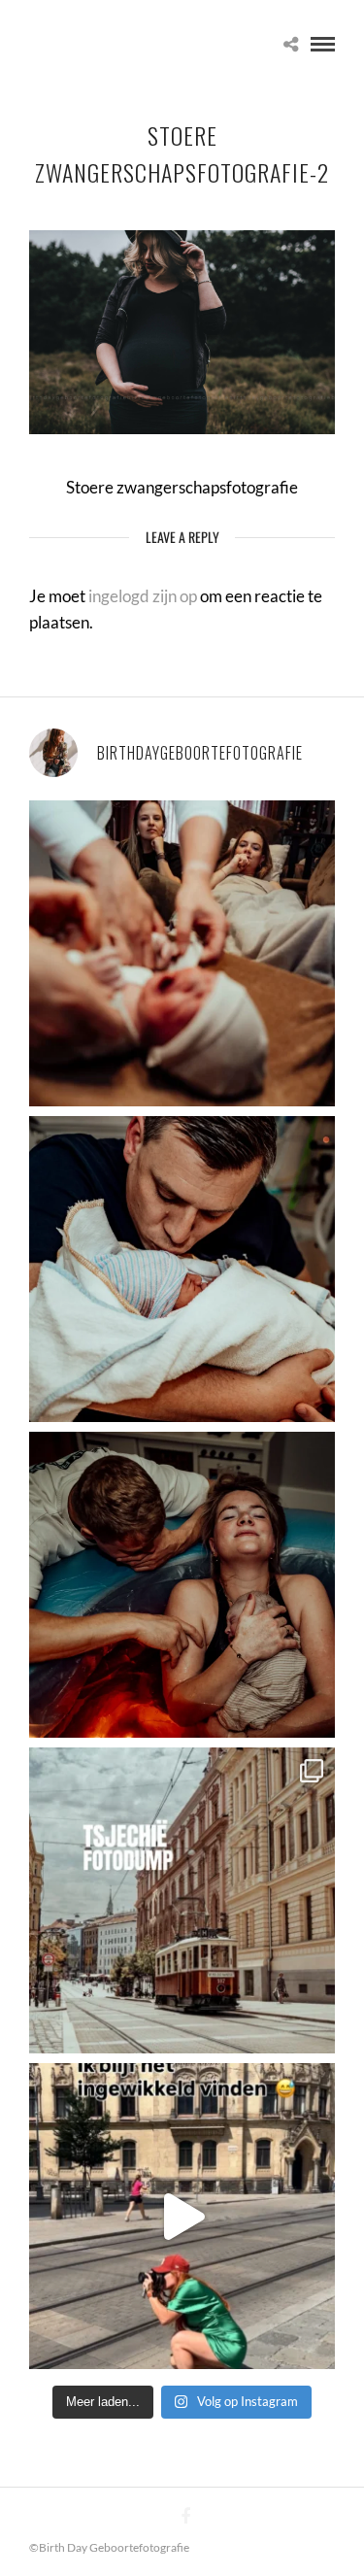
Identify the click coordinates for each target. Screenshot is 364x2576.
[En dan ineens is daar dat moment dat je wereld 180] (182, 1269)
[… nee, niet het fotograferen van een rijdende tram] (182, 2216)
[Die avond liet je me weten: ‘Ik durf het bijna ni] (182, 1585)
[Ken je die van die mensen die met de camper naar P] (182, 1900)
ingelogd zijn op (143, 596)
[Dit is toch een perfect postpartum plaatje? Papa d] (182, 953)
